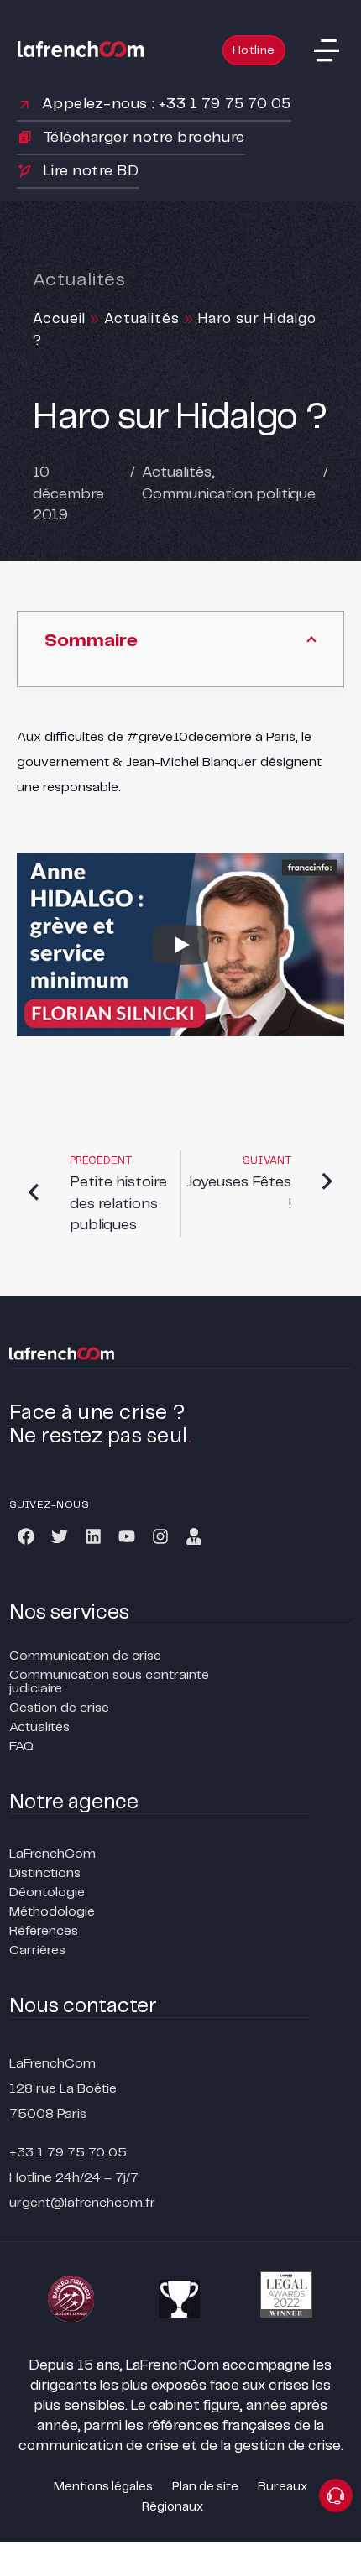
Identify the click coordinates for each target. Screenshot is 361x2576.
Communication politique (229, 494)
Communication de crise (85, 1656)
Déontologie (47, 1893)
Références (44, 1931)
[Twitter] (60, 1536)
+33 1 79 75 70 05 (68, 2153)
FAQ (21, 1747)
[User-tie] (194, 1536)
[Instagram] (160, 1536)
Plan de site (205, 2487)
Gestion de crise (59, 1708)
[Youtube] (127, 1536)
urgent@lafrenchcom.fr (82, 2203)
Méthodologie (52, 1912)
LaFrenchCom (52, 1854)
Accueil (59, 319)
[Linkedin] (93, 1536)
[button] (327, 50)
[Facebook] (26, 1536)
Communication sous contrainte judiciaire (109, 1682)
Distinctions (45, 1873)
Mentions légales (103, 2487)
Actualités (142, 319)
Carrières (37, 1950)
